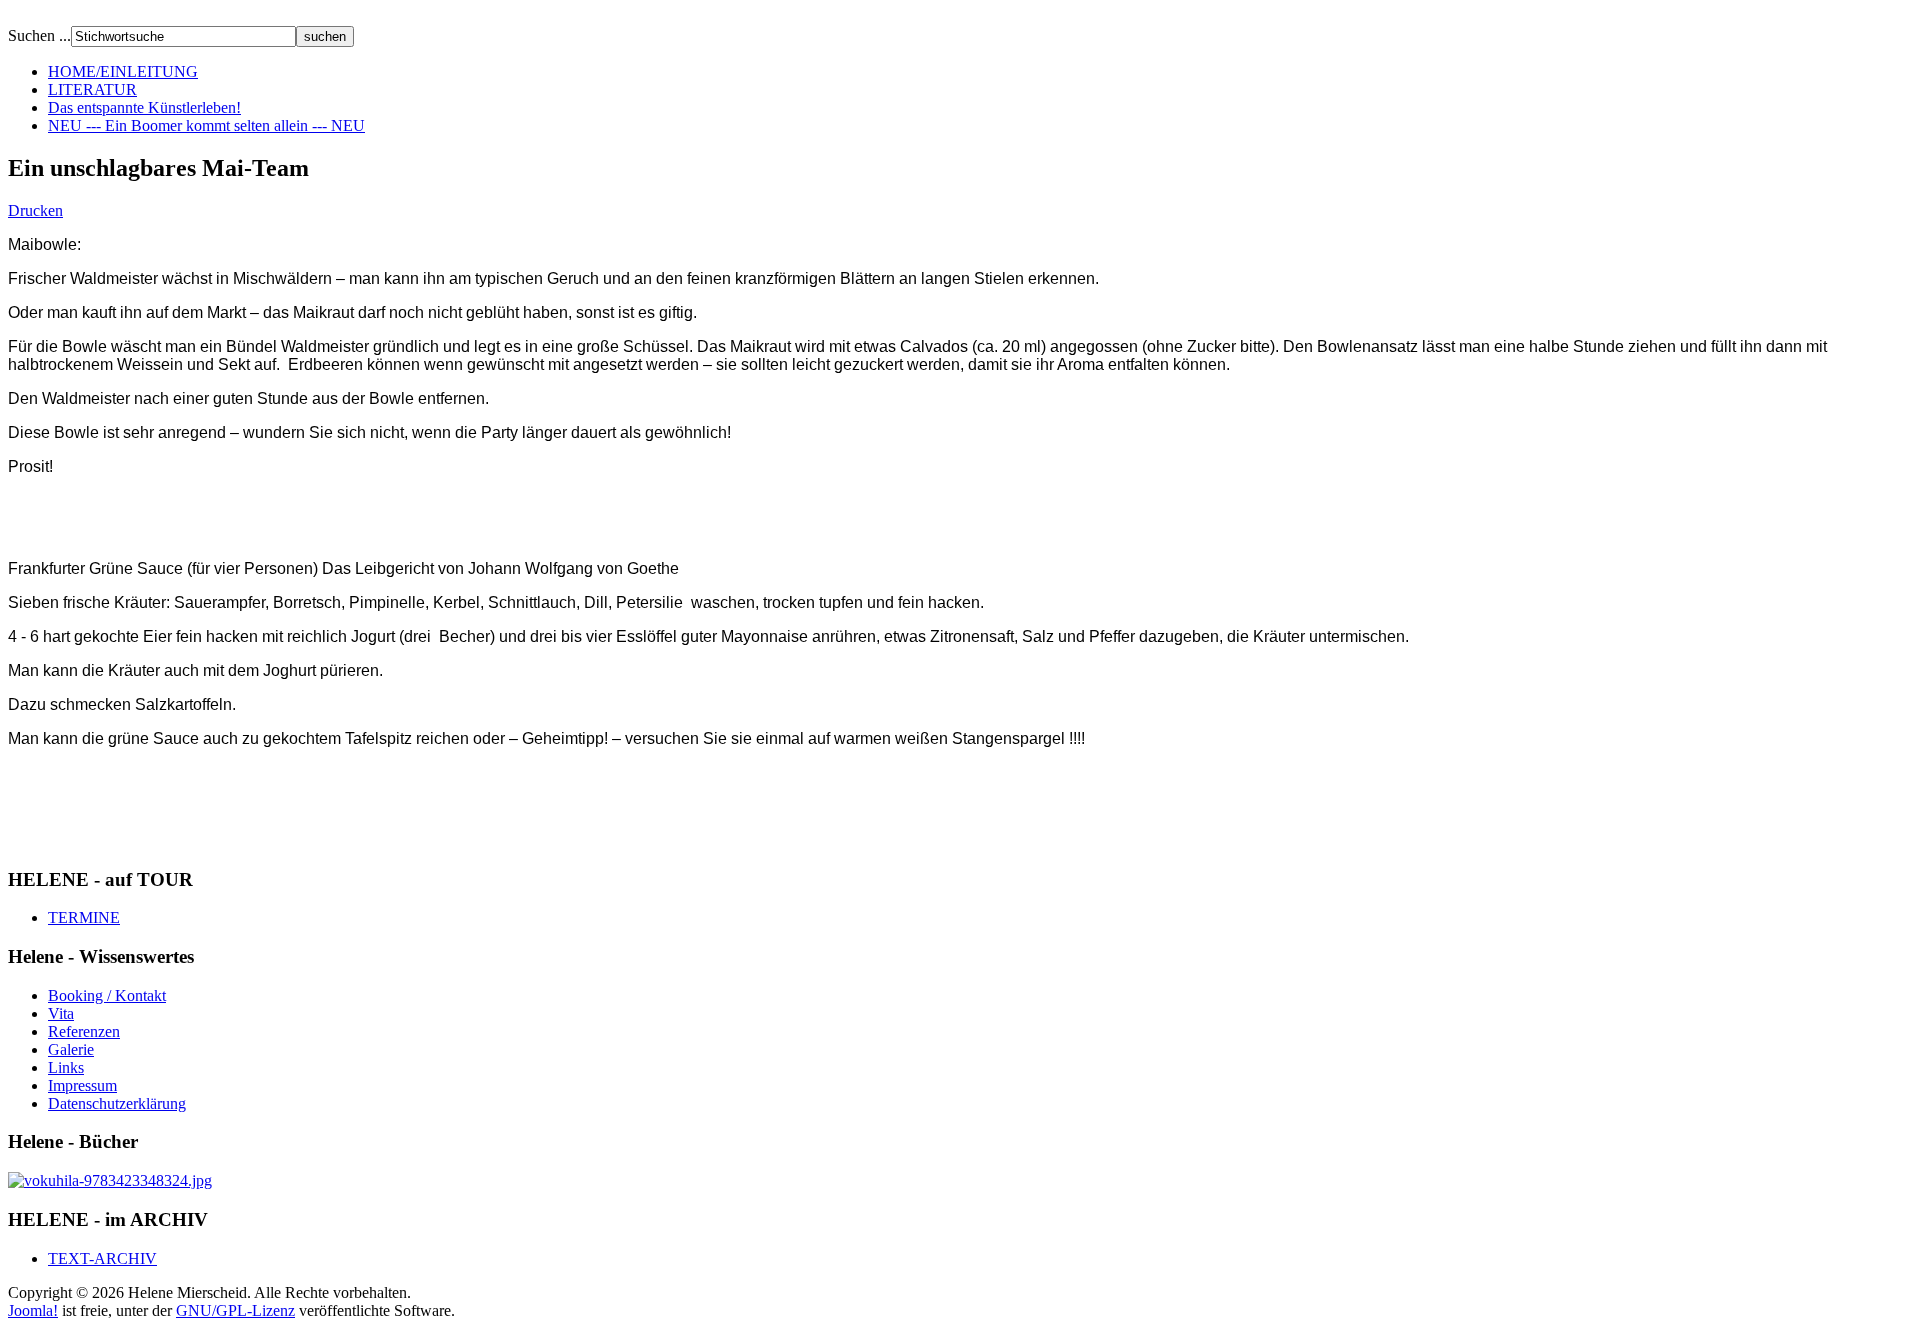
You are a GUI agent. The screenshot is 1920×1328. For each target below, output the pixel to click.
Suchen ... (39, 35)
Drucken (35, 210)
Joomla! (33, 1310)
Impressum (82, 1085)
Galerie (71, 1049)
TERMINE (84, 917)
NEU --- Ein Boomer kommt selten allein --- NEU (206, 125)
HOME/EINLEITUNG (123, 71)
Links (66, 1067)
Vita (61, 1013)
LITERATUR (92, 89)
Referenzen (84, 1031)
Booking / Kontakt (107, 995)
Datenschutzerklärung (117, 1103)
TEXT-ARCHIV (102, 1258)
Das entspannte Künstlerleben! (144, 107)
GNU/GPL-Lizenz (235, 1310)
